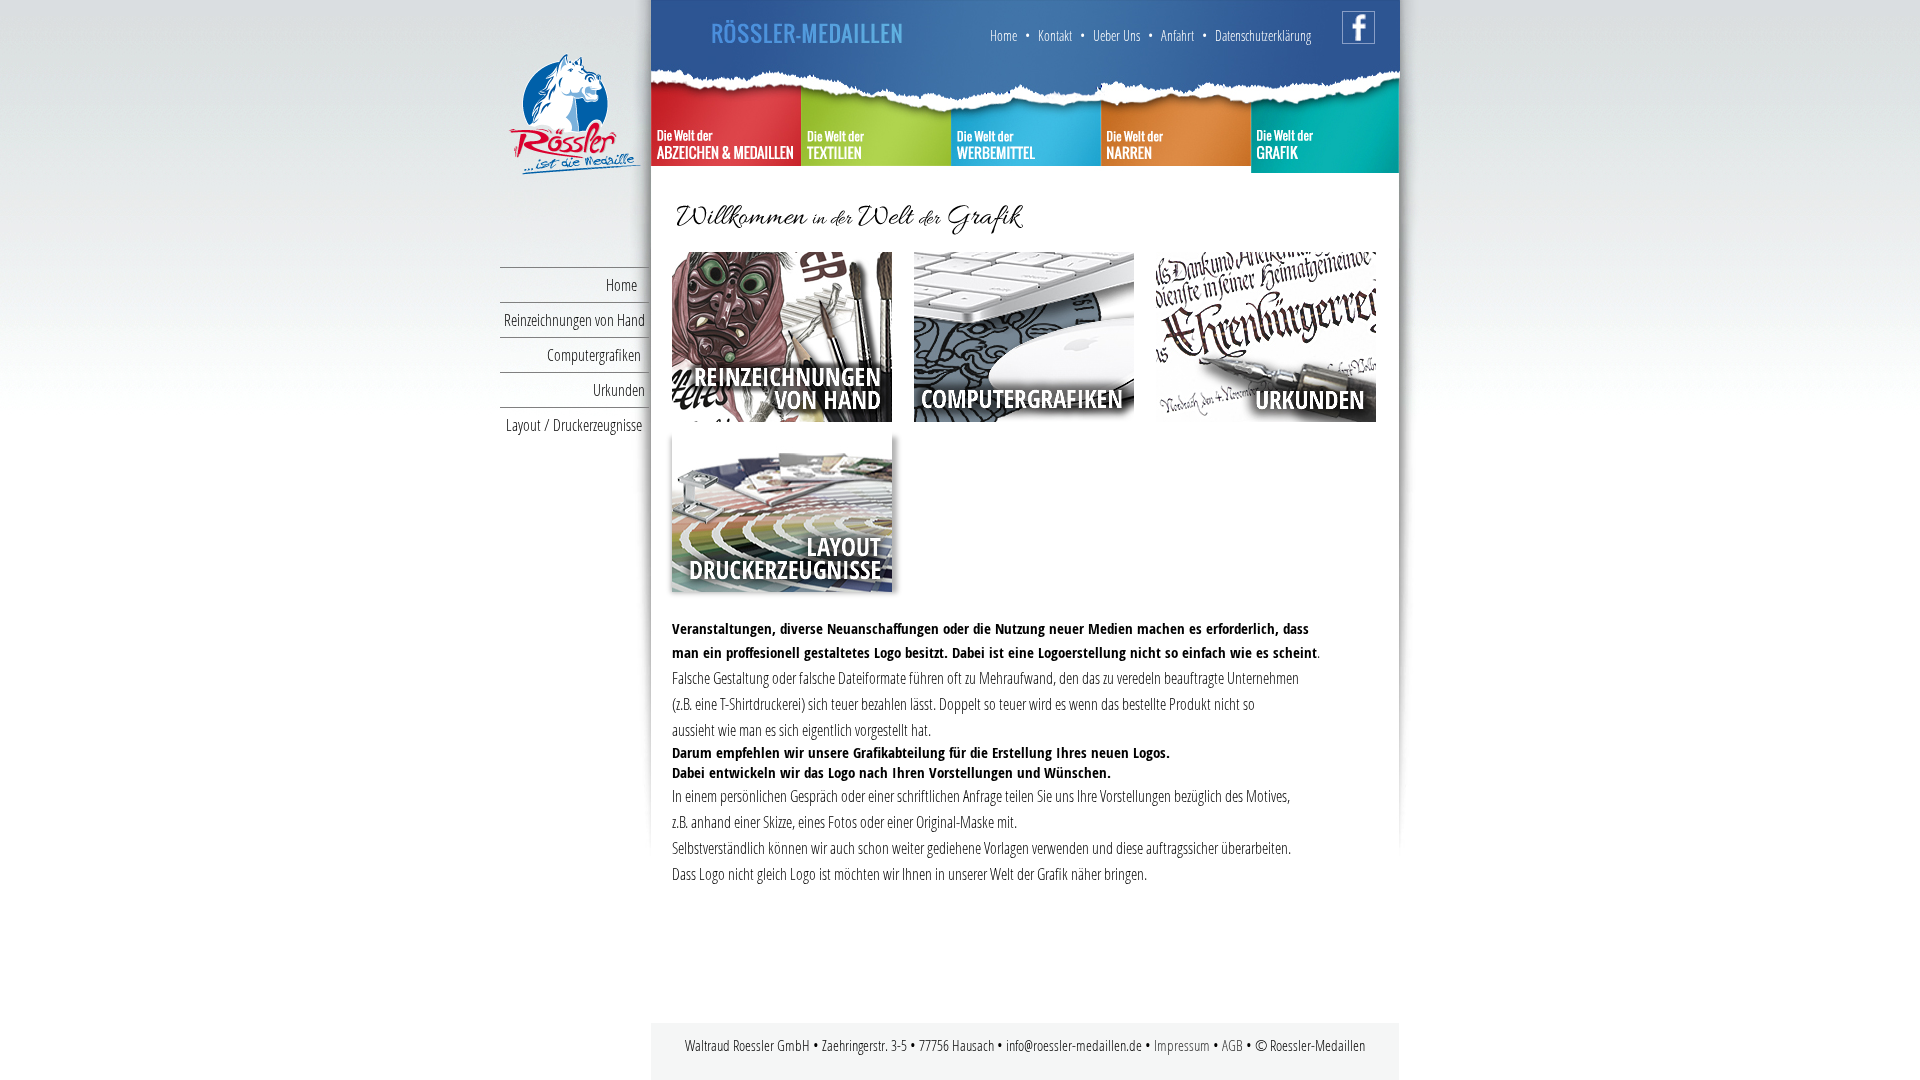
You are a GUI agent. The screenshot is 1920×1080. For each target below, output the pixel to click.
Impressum (1182, 1045)
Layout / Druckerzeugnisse (577, 424)
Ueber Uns (1116, 35)
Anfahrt (1177, 35)
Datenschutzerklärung (1261, 35)
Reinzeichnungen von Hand (576, 319)
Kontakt (1055, 35)
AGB (1234, 1045)
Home (627, 284)
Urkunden (621, 389)
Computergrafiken (598, 354)
